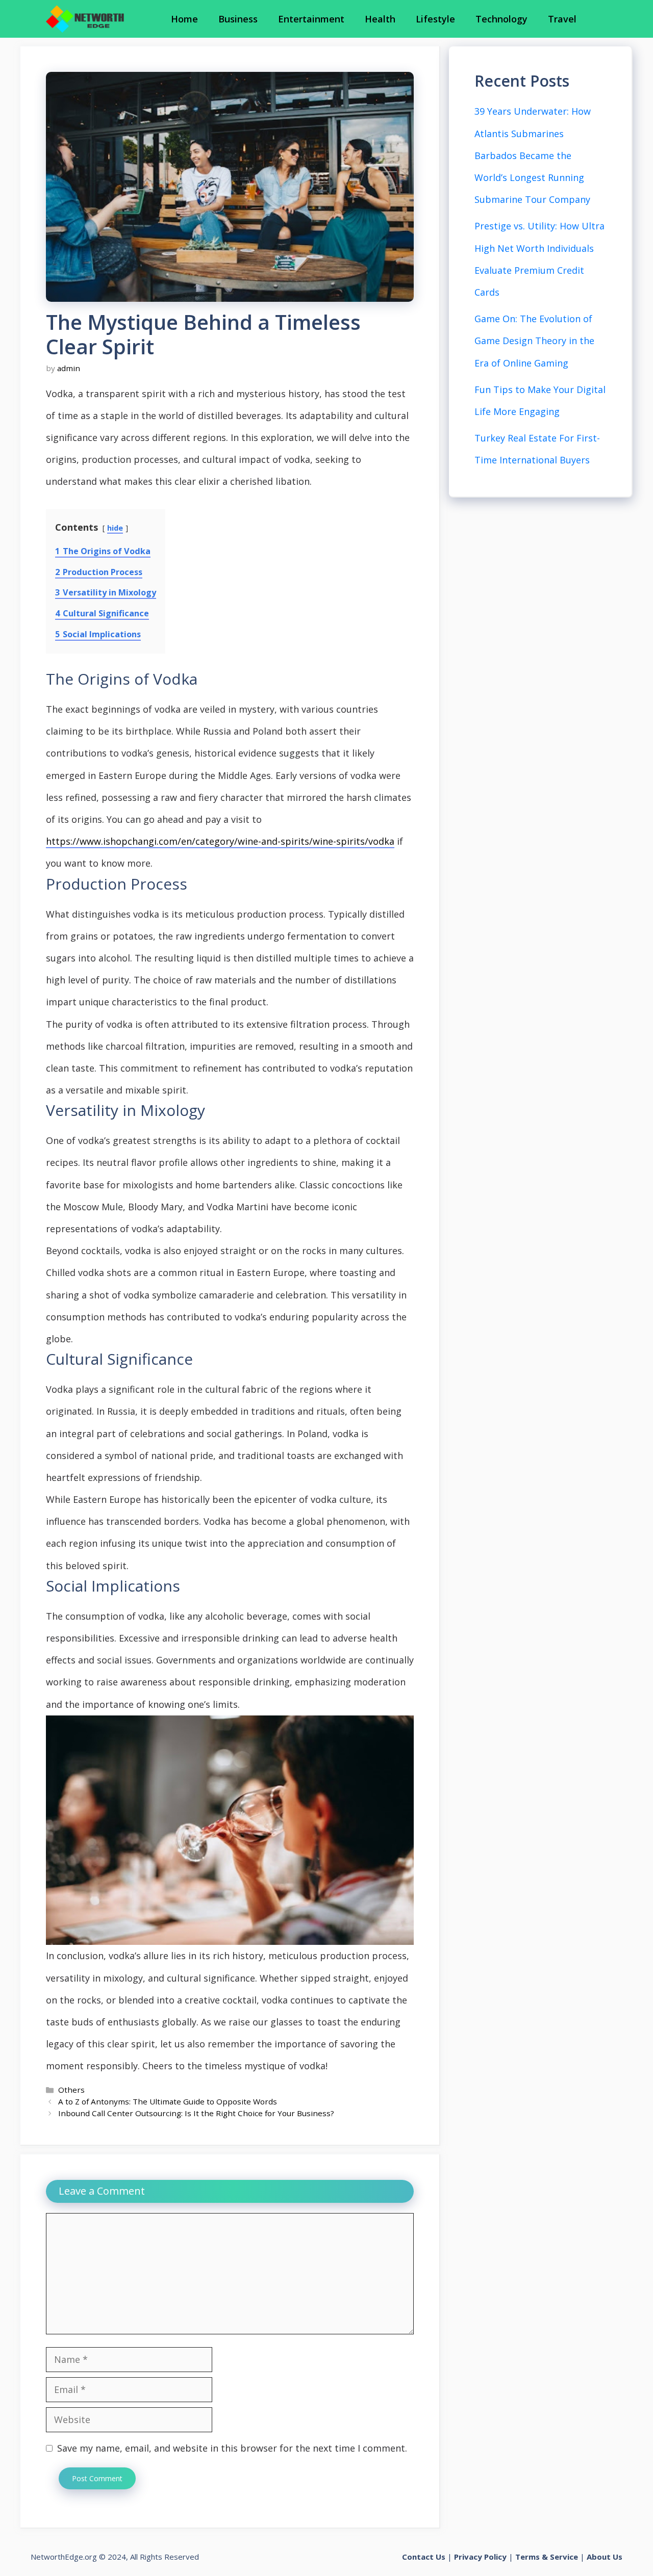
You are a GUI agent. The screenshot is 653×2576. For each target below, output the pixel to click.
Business (238, 19)
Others (71, 2090)
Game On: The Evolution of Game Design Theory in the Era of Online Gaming (534, 341)
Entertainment (311, 19)
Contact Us (424, 2557)
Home (184, 19)
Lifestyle (435, 19)
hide (115, 528)
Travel (562, 19)
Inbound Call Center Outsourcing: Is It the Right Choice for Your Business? (196, 2113)
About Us (605, 2557)
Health (380, 19)
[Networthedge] (85, 19)
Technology (501, 19)
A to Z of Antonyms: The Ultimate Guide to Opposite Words (168, 2101)
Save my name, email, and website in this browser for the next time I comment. (232, 2448)
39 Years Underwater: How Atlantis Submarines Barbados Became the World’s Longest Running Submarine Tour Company (533, 155)
